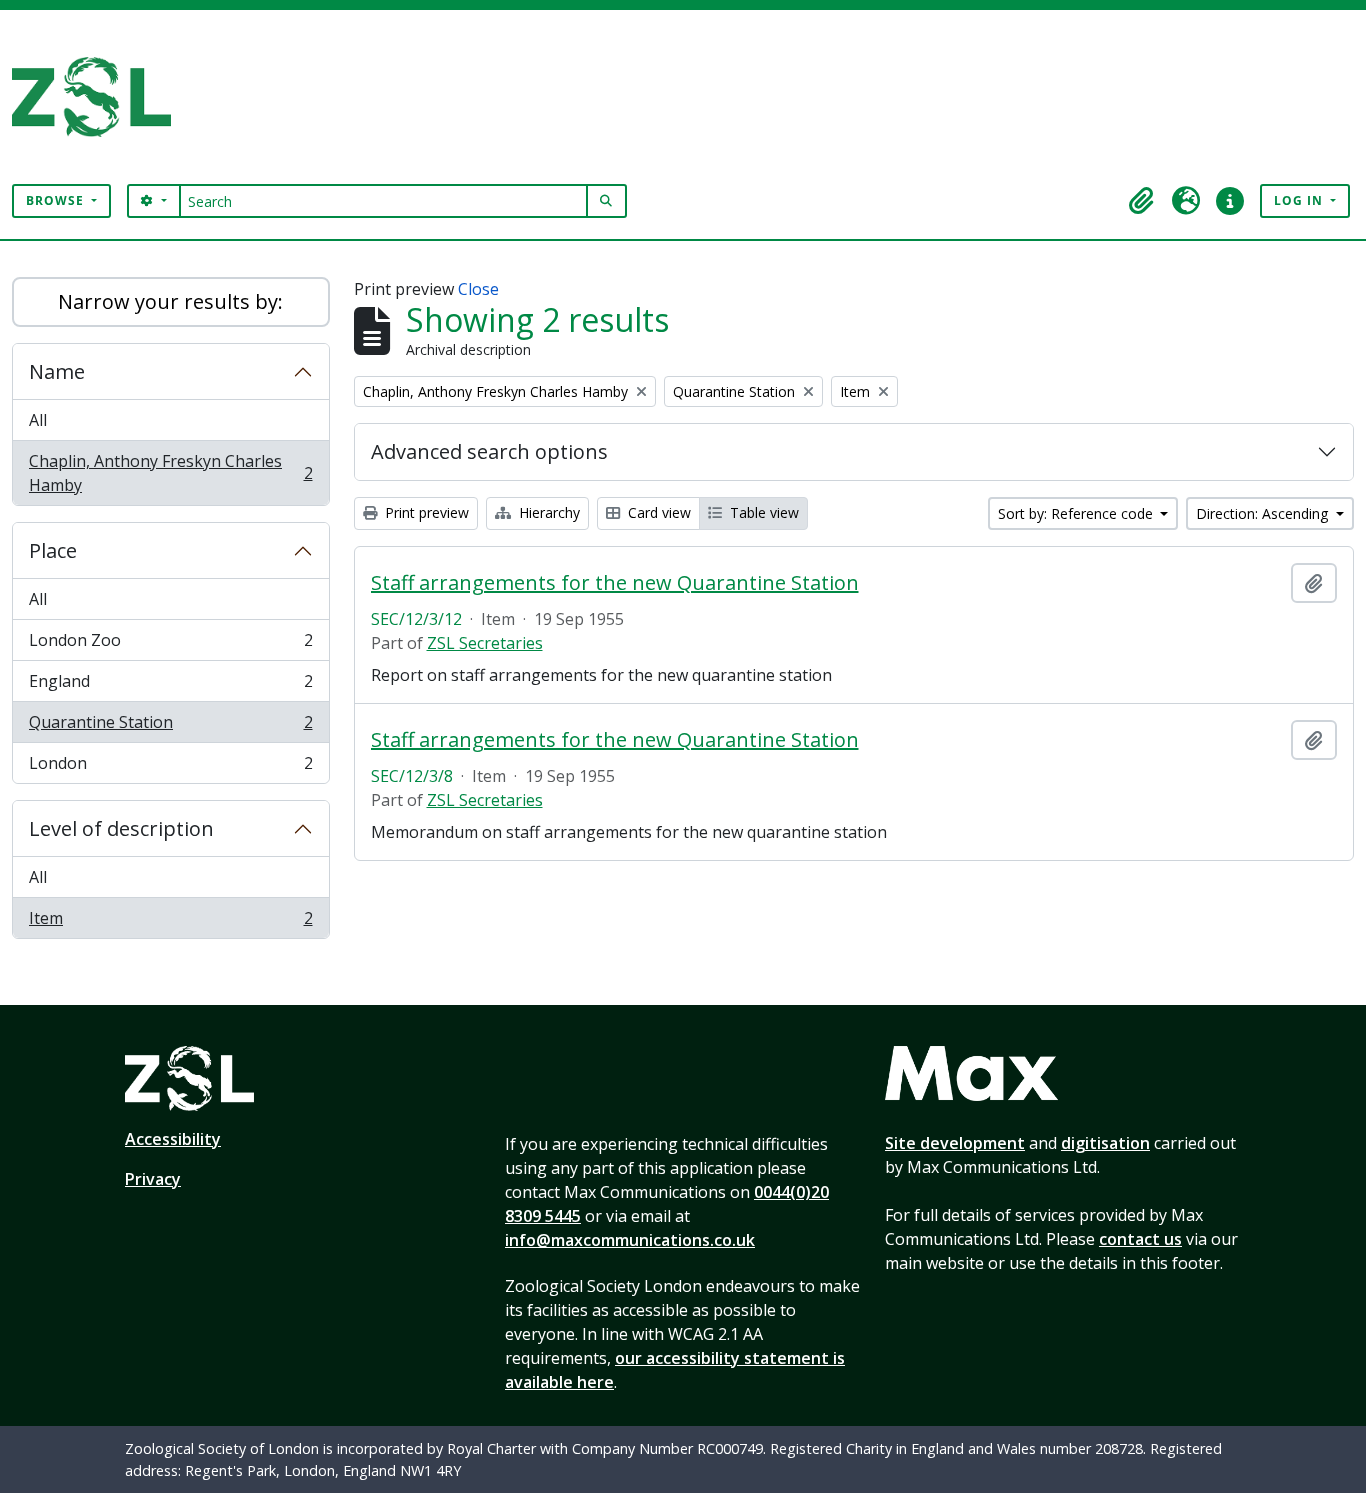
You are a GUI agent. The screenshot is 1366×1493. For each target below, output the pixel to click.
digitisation (1105, 1143)
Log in (1300, 200)
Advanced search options (489, 451)
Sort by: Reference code (1077, 513)
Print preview (425, 512)
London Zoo (170, 645)
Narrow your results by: (170, 301)
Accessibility (173, 1139)
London (170, 767)
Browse (57, 200)
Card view (657, 512)
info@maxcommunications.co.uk (630, 1240)
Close (478, 289)
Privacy (153, 1179)
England (170, 686)
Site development (955, 1143)
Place (53, 550)
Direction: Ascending (1264, 513)
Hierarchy (547, 512)
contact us (1140, 1239)
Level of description (121, 828)
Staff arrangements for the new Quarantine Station (615, 583)
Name (57, 371)
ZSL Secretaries (485, 643)
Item (170, 922)
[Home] (99, 97)
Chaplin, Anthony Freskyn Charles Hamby (170, 473)
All (38, 420)
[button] (1142, 201)
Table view (762, 512)
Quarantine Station (170, 727)
